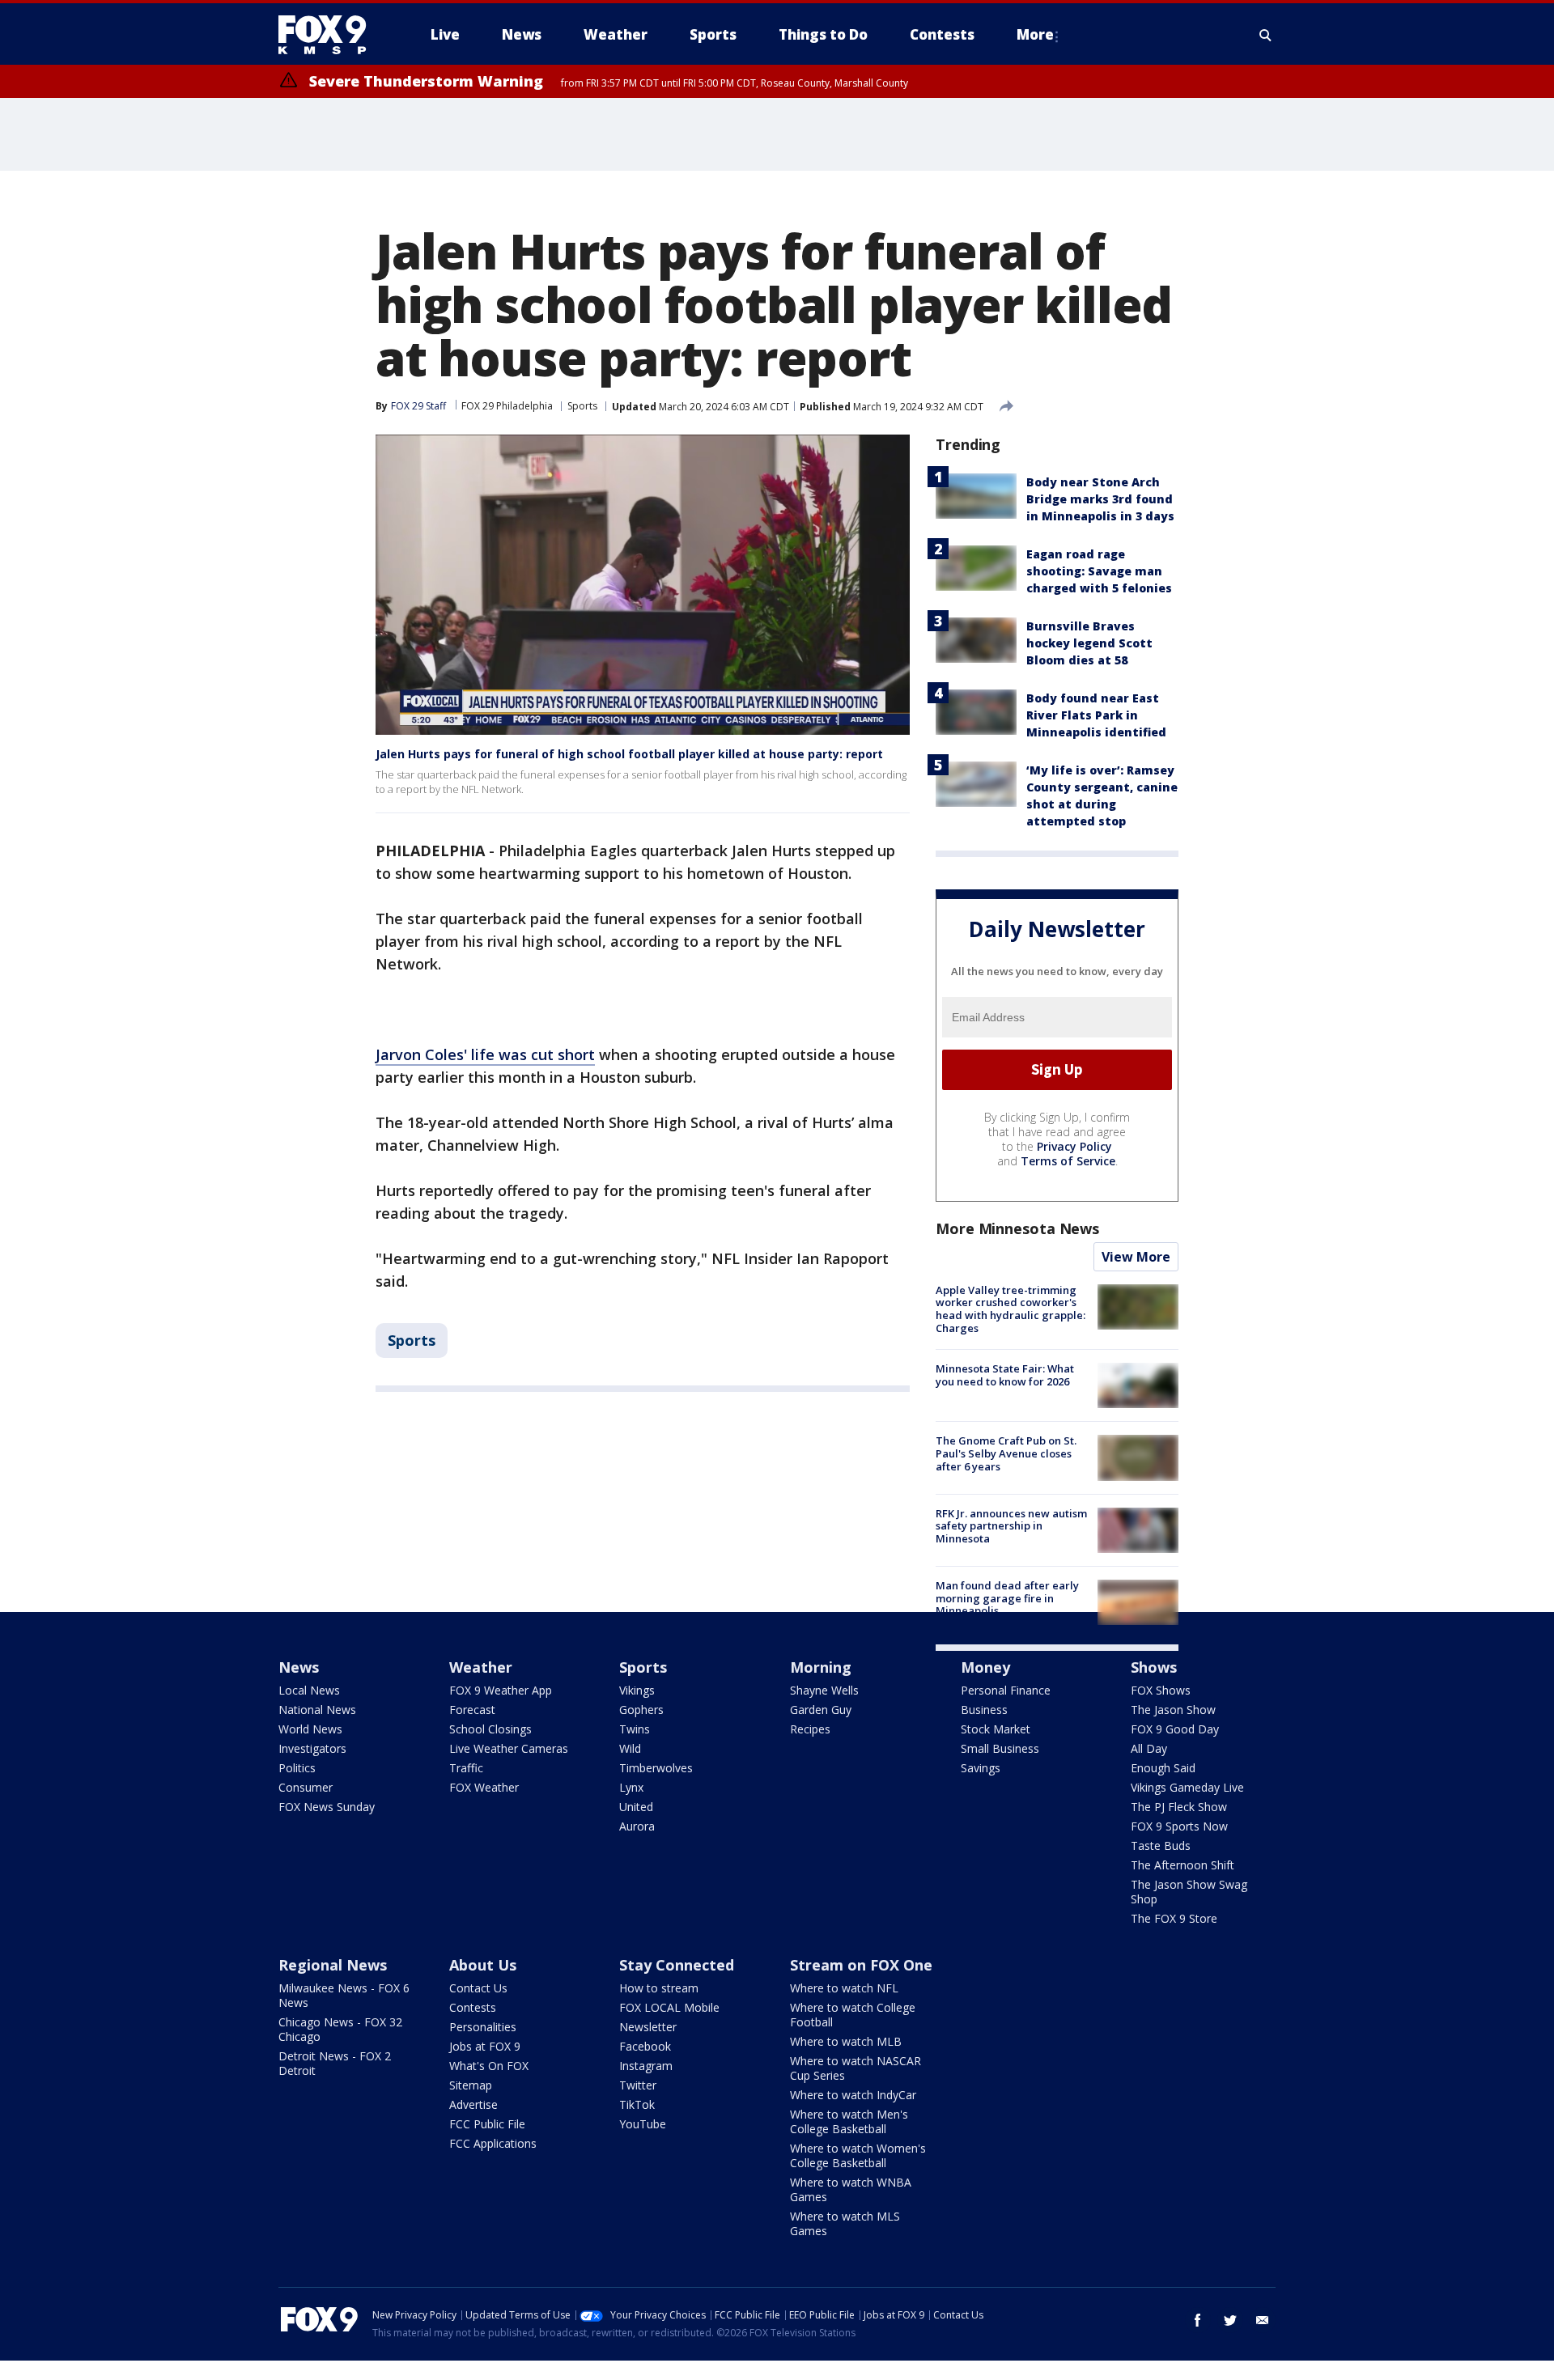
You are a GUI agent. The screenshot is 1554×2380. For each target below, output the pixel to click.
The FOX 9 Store (1174, 1918)
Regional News (333, 1965)
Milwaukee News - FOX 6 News (344, 1995)
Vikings (637, 1690)
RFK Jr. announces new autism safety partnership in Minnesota (1011, 1526)
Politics (297, 1768)
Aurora (637, 1826)
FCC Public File (487, 2124)
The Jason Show (1173, 1710)
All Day (1149, 1748)
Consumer (306, 1787)
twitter (1230, 2320)
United (636, 1807)
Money (985, 1667)
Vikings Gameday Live (1187, 1787)
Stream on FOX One (861, 1965)
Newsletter (648, 2027)
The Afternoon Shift (1182, 1865)
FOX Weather (484, 1787)
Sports (582, 406)
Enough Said (1163, 1768)
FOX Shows (1161, 1690)
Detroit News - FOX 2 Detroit (335, 2063)
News (299, 1667)
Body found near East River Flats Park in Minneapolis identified (1096, 715)
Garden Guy (821, 1710)
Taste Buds (1161, 1845)
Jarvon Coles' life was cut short (485, 1054)
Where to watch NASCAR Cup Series (856, 2068)
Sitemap (471, 2085)
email (1263, 2320)
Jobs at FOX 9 (485, 2046)
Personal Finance (1006, 1690)
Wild (630, 1748)
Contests (473, 2007)
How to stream (659, 1988)
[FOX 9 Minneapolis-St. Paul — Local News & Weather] (332, 35)
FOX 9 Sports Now (1179, 1826)
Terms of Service (1068, 1161)
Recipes (810, 1729)
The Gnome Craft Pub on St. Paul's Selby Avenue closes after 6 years (1006, 1453)
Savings (981, 1768)
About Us (483, 1965)
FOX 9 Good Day (1175, 1729)
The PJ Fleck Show (1179, 1807)
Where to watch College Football (853, 2015)
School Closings (490, 1729)
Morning (821, 1667)
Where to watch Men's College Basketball (849, 2121)
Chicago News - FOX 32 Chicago (340, 2029)
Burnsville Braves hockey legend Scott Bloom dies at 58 (1089, 643)
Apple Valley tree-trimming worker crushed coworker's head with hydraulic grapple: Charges (1011, 1309)
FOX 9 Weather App (501, 1690)
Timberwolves (656, 1768)
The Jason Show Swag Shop (1189, 1892)
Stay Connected (677, 1965)
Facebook (645, 2046)
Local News (309, 1690)
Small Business (1000, 1748)
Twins (635, 1729)
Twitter (638, 2085)
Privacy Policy (1074, 1146)
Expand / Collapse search (1266, 35)
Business (984, 1710)
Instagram (646, 2066)
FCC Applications (493, 2143)
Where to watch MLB (846, 2041)
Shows (1154, 1667)
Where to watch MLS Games (845, 2223)
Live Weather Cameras (509, 1748)
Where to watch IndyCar (853, 2095)
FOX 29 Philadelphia (507, 406)
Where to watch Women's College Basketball (858, 2155)
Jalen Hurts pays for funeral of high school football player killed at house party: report (629, 754)
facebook (1198, 2320)
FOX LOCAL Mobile (669, 2007)
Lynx (631, 1787)
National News (317, 1710)
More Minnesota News (1017, 1228)
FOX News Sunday (327, 1807)
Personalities (483, 2027)
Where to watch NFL (844, 1988)
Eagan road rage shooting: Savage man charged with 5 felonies (1099, 571)
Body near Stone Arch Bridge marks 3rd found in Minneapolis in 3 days (1100, 499)
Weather (481, 1667)
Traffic (466, 1768)
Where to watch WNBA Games (851, 2189)
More (1035, 34)
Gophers (641, 1710)
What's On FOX (489, 2066)
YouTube (643, 2124)
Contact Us (478, 1988)
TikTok (637, 2104)
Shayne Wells (824, 1690)
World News (310, 1729)
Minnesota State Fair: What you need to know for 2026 (1005, 1375)
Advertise (473, 2104)
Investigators (312, 1748)
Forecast (472, 1710)
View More (1136, 1257)
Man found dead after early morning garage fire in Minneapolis (1007, 1598)
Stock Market (996, 1729)
